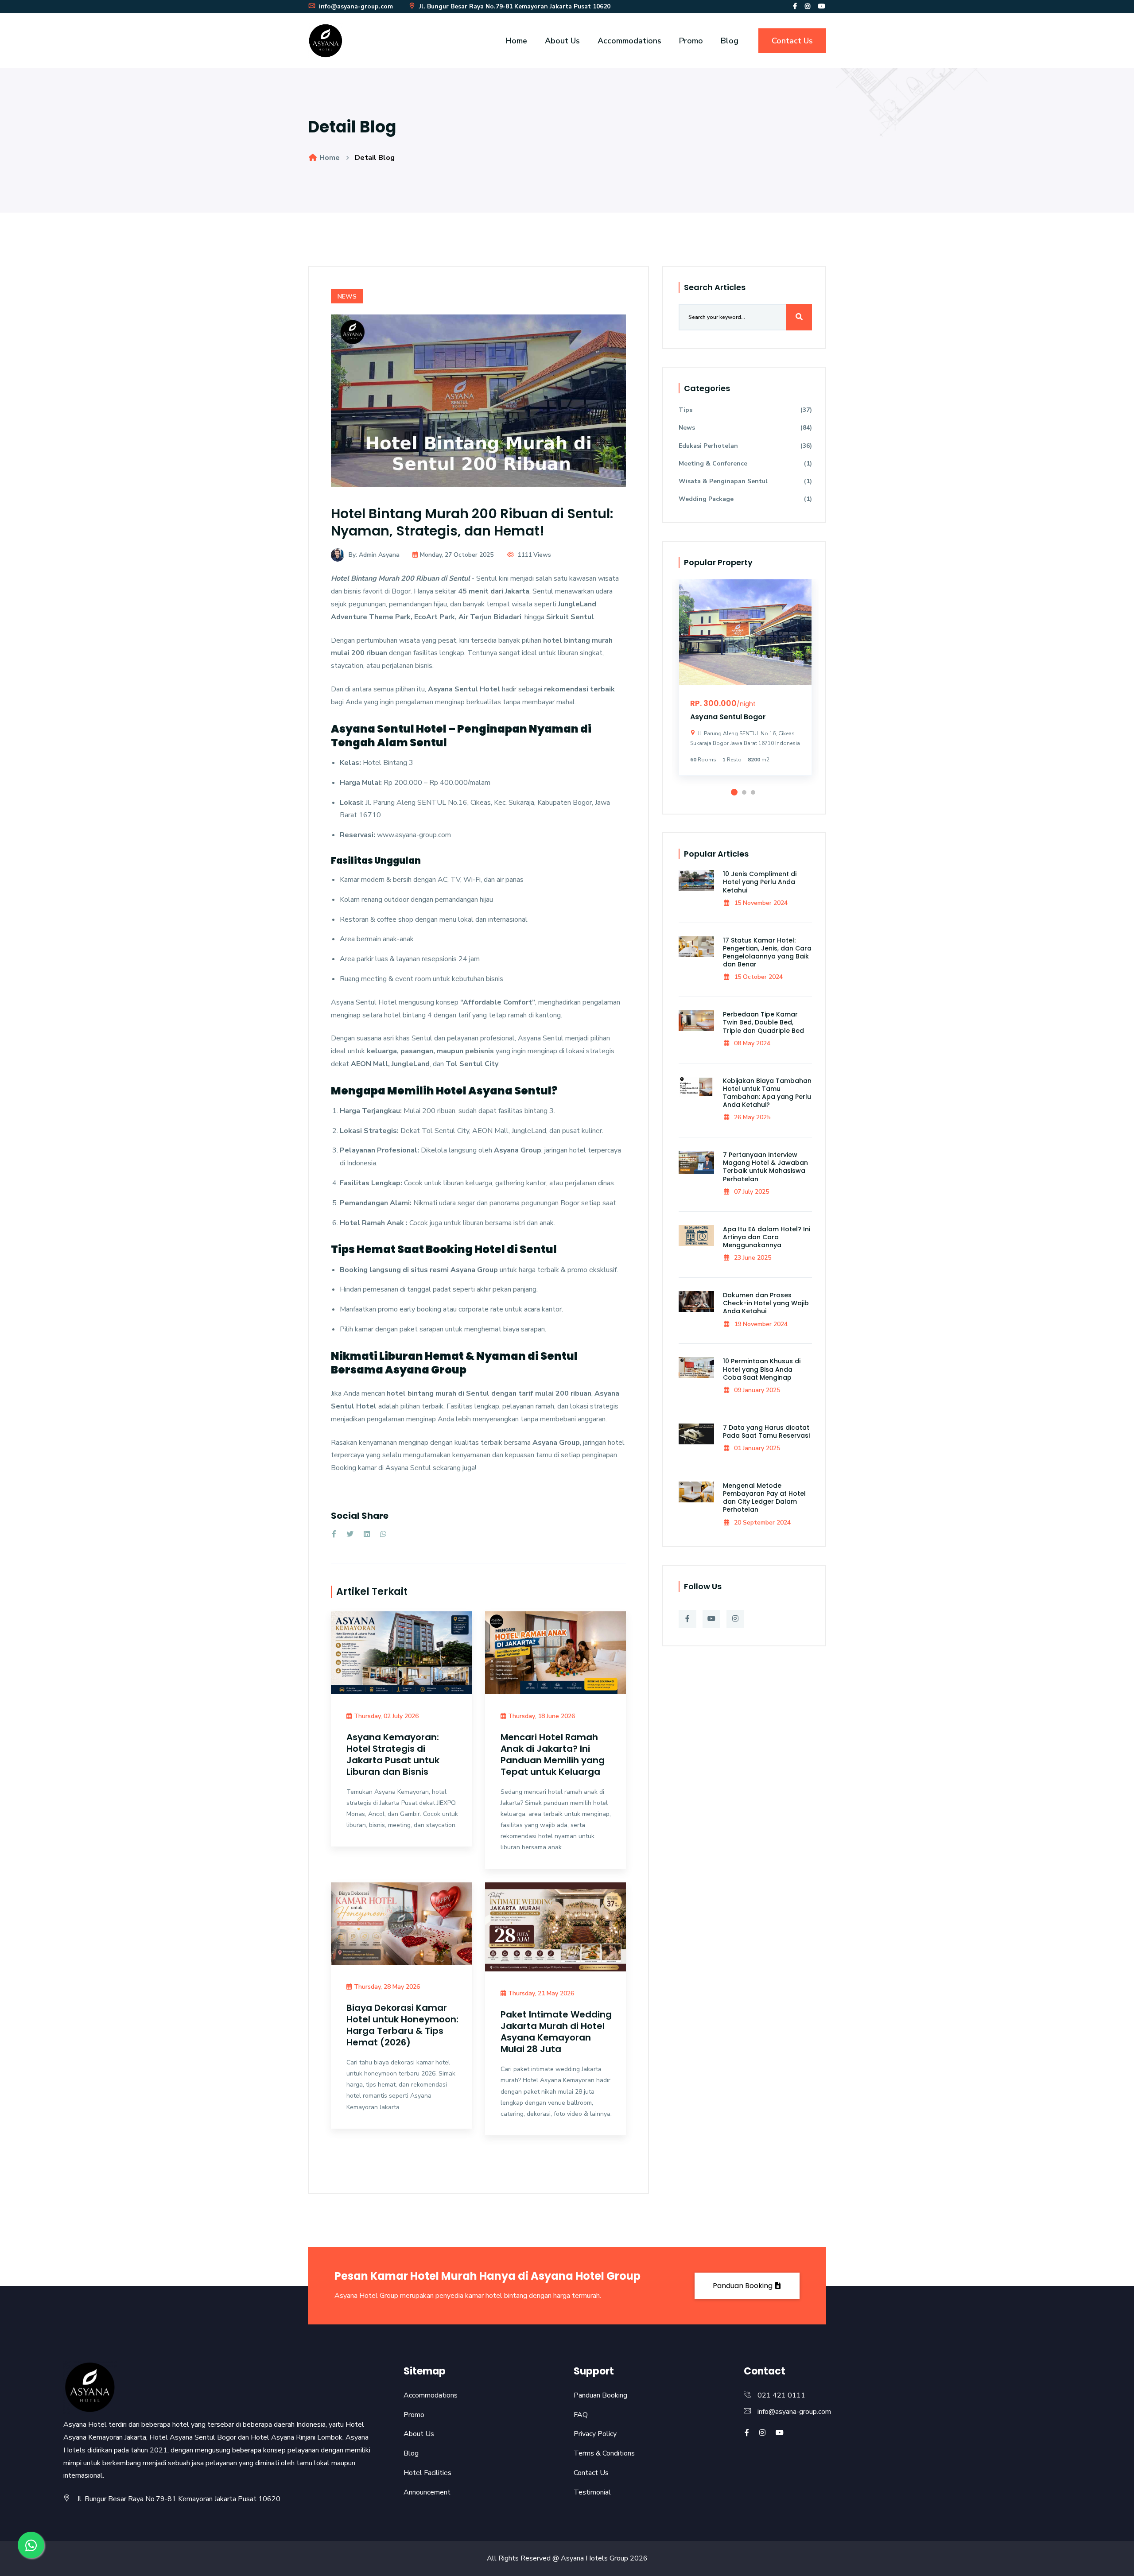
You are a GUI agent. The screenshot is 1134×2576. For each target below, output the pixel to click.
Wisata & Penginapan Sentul (745, 481)
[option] (745, 684)
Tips (745, 410)
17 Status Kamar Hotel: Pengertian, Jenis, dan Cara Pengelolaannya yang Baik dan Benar (767, 952)
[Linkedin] (367, 1534)
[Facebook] (795, 6)
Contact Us (792, 41)
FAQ (581, 2415)
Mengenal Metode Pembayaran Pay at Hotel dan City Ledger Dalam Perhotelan (764, 1498)
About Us (562, 41)
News (347, 297)
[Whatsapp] (383, 1534)
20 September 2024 (761, 1523)
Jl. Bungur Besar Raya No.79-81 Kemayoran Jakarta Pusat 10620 (514, 6)
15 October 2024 (757, 977)
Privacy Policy (595, 2434)
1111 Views (534, 555)
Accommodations (629, 41)
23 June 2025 (752, 1258)
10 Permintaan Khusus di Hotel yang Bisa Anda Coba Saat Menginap (762, 1369)
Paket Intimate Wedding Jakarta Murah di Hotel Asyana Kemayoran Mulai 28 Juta (556, 2032)
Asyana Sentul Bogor (728, 717)
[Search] (799, 317)
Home (517, 41)
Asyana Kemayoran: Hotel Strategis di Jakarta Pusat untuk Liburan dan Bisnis (393, 1754)
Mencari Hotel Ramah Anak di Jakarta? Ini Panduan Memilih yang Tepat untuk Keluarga (553, 1754)
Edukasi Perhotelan (745, 446)
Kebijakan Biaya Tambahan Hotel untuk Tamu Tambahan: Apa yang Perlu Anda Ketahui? (767, 1093)
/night (746, 704)
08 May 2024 (751, 1043)
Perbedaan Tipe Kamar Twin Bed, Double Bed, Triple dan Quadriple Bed (763, 1022)
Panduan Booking (744, 2286)
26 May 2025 (751, 1117)
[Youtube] (822, 6)
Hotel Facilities (427, 2473)
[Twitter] (350, 1534)
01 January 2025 (756, 1448)
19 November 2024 (760, 1324)
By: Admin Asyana (374, 555)
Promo (691, 41)
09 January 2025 (756, 1390)
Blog (730, 41)
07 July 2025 (751, 1192)
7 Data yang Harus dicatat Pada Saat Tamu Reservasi (766, 1432)
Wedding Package (745, 499)
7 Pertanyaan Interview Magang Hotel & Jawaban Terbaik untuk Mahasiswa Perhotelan (765, 1167)
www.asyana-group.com (413, 835)
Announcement (427, 2492)
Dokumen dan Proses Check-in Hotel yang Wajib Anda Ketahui (766, 1303)
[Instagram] (808, 6)
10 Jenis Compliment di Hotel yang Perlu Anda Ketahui (760, 882)
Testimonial (592, 2492)
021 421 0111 (781, 2395)
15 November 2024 (760, 903)
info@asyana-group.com (355, 6)
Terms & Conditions (604, 2453)
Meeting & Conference (745, 464)
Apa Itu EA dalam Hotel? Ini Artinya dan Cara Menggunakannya (767, 1237)
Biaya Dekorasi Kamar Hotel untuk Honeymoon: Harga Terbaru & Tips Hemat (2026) (402, 2025)
